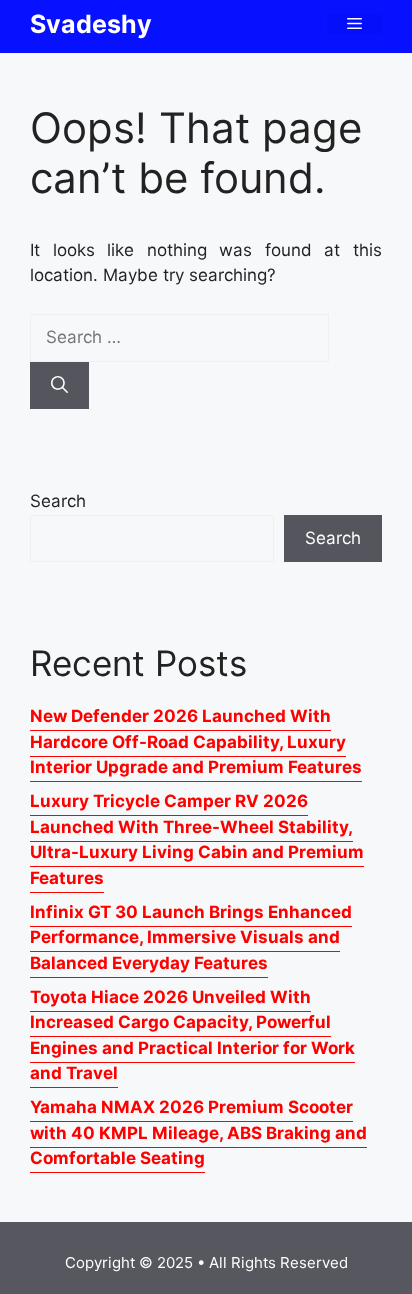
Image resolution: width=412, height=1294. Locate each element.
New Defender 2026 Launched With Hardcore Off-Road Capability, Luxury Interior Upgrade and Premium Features (196, 741)
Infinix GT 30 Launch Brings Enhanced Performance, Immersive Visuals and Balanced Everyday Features (191, 937)
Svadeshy (91, 24)
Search (58, 501)
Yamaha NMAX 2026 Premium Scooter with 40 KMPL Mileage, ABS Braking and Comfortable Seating (198, 1132)
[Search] (59, 386)
